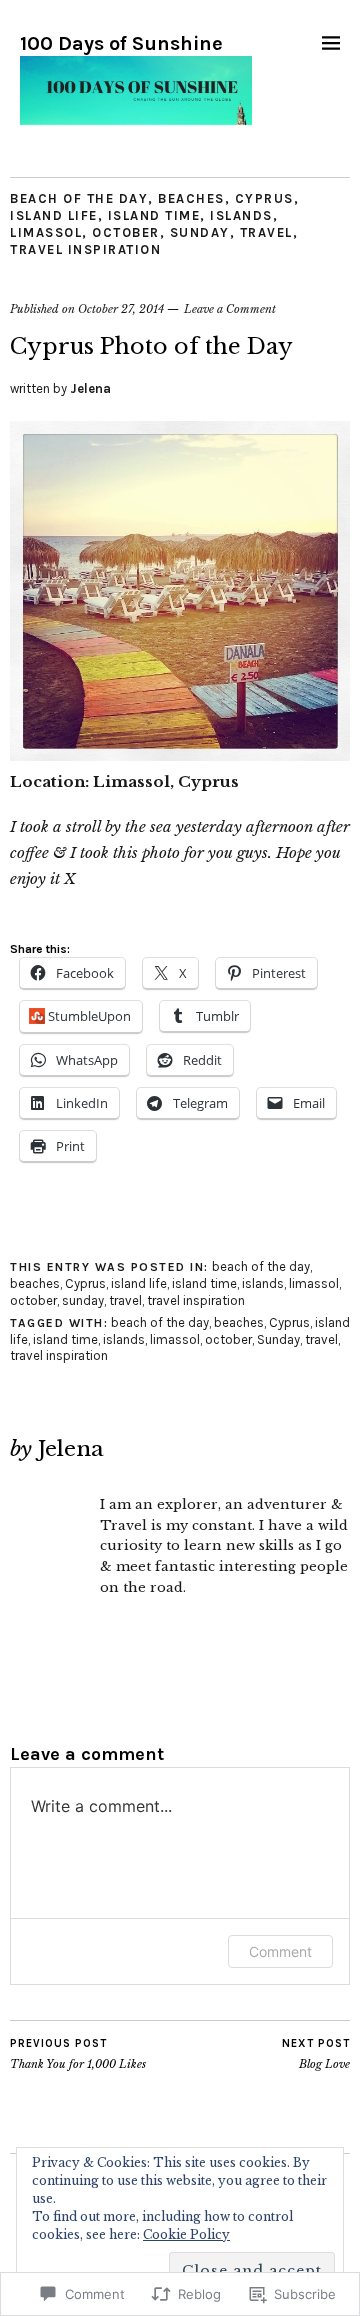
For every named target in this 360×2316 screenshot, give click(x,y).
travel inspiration (85, 249)
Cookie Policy (186, 2234)
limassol (46, 232)
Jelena (90, 388)
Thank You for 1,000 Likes (78, 2054)
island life (54, 215)
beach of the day (79, 198)
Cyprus (264, 198)
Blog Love (316, 2054)
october (126, 232)
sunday (200, 232)
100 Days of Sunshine (121, 43)
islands (241, 215)
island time (154, 215)
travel (266, 232)
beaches (191, 198)
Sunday (278, 1339)
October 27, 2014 (121, 309)
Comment (280, 1951)
